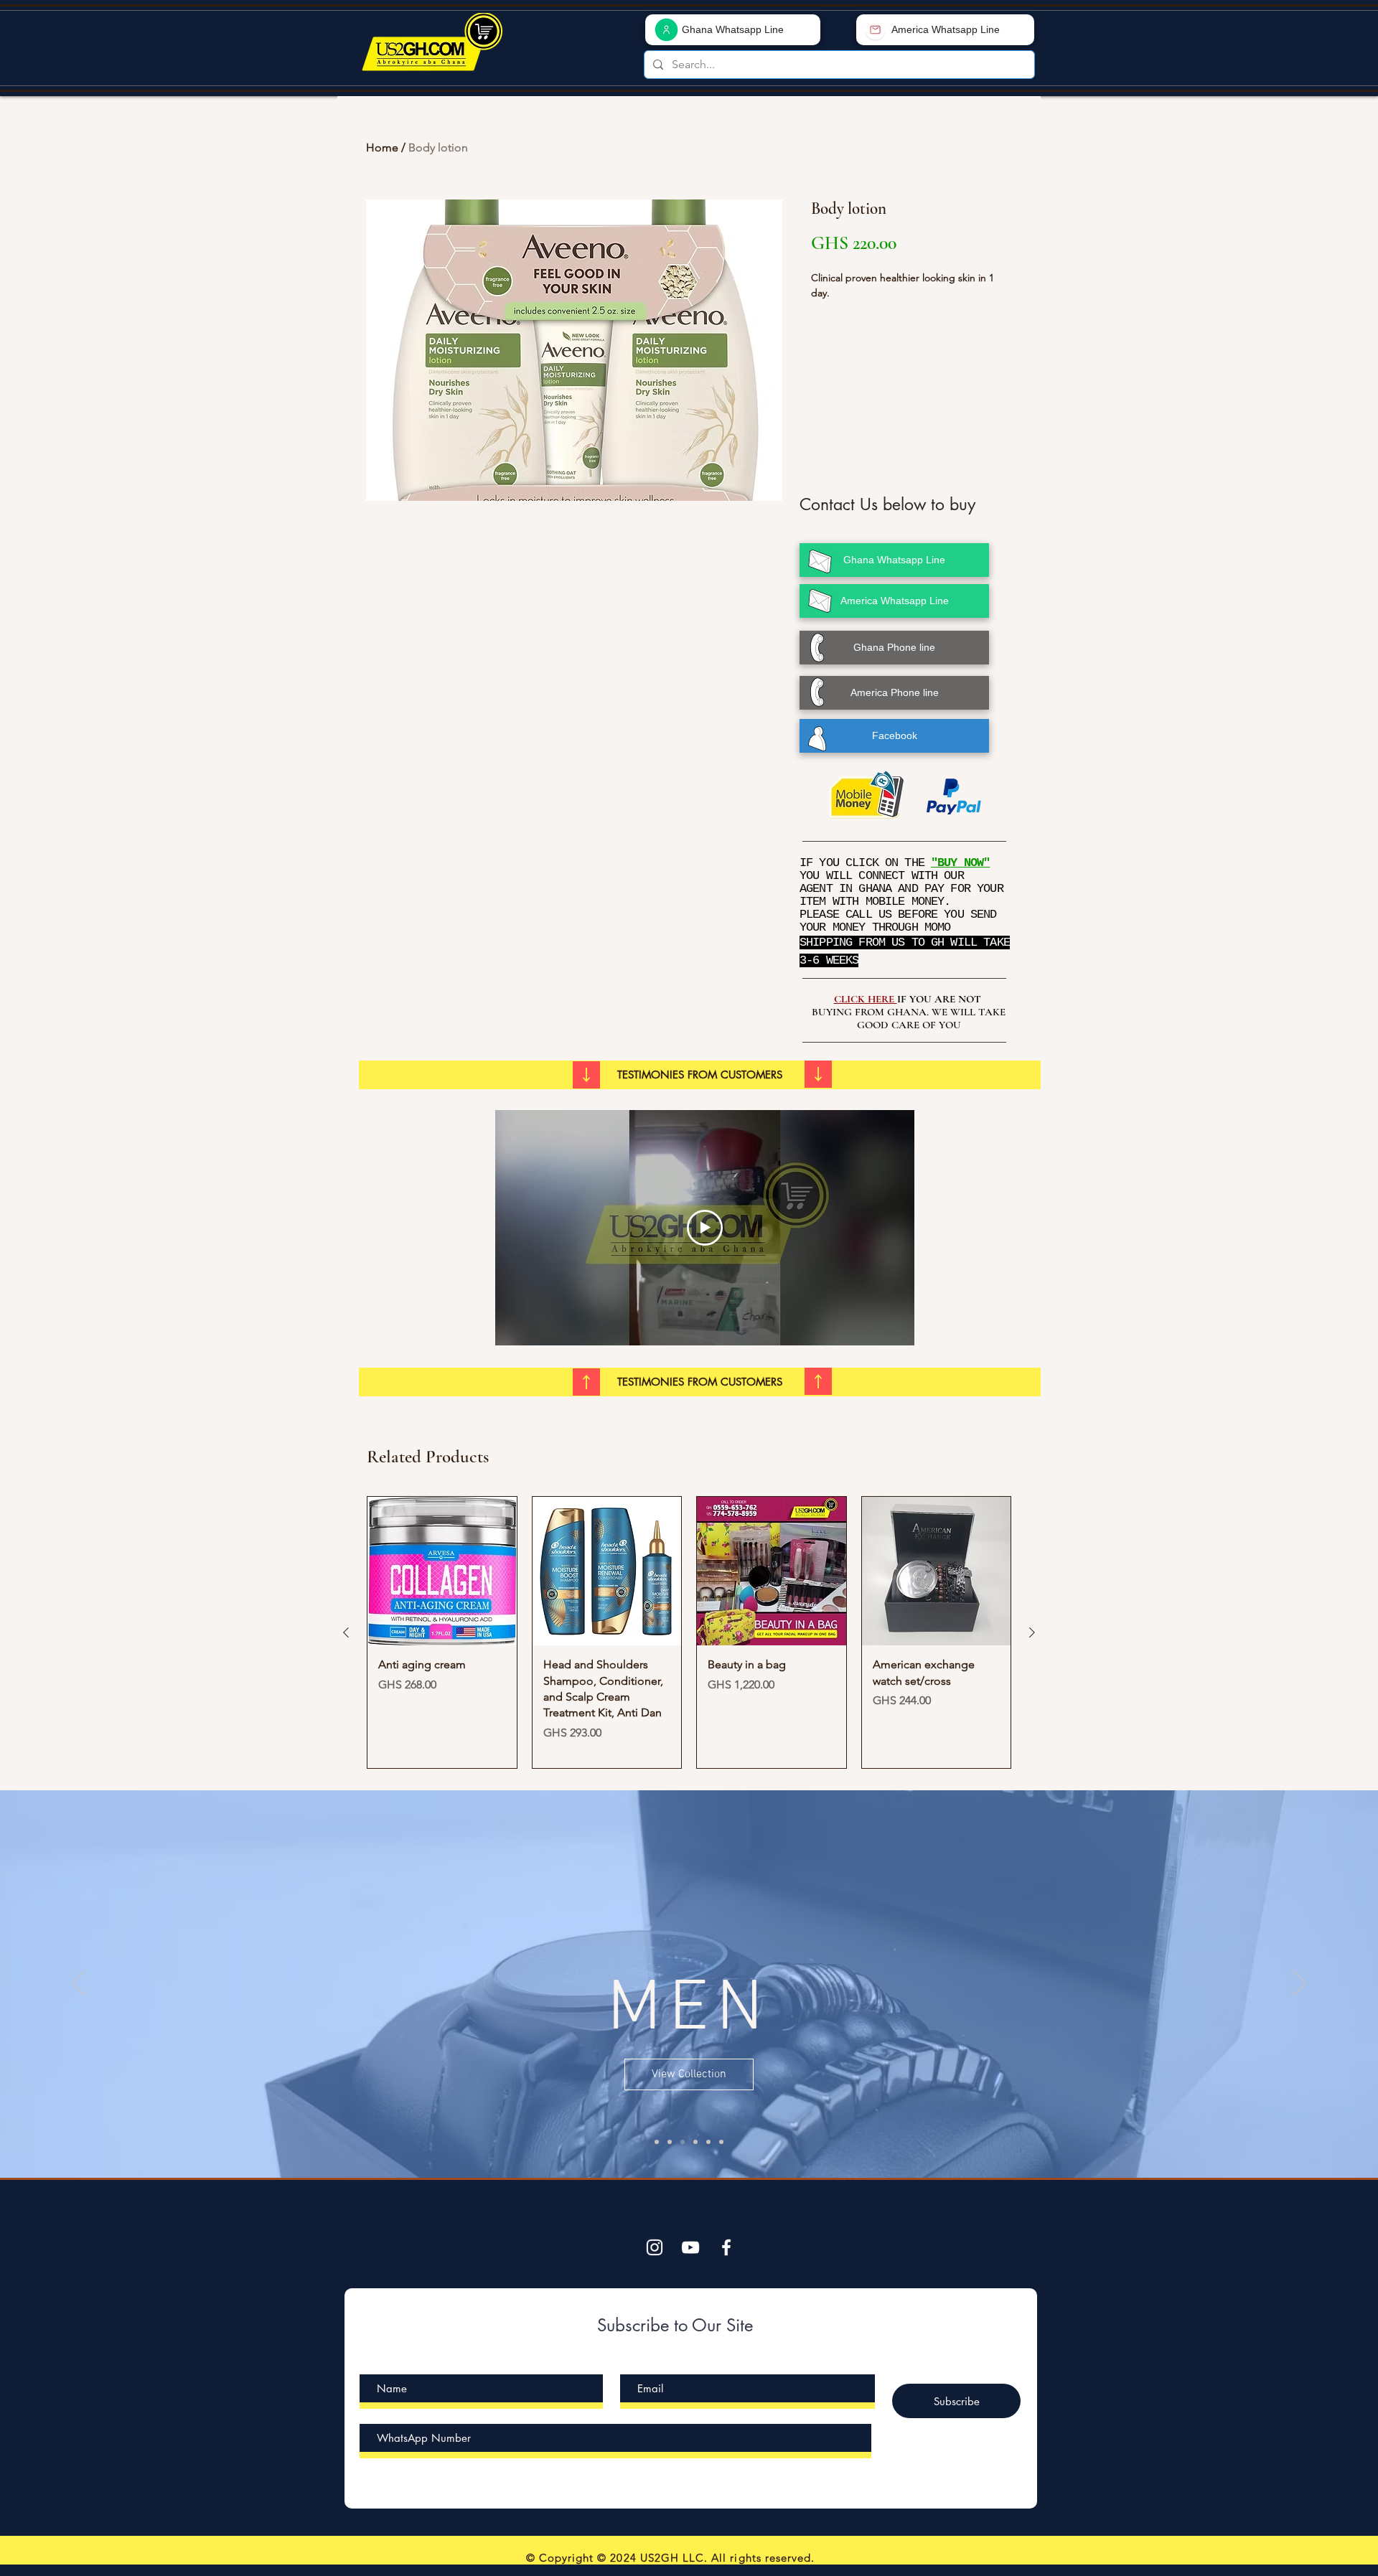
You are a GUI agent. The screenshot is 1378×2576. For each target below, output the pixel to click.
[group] (689, 1633)
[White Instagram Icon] (655, 2247)
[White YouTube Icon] (690, 2247)
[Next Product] (1032, 1632)
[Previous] (78, 1984)
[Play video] (705, 1228)
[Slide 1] (670, 2142)
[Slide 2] (683, 2142)
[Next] (1300, 1984)
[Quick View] (442, 1571)
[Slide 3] (695, 2142)
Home (382, 147)
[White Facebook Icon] (726, 2247)
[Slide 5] (657, 2142)
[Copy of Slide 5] (721, 2142)
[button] (700, 1075)
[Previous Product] (346, 1632)
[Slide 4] (708, 2142)
